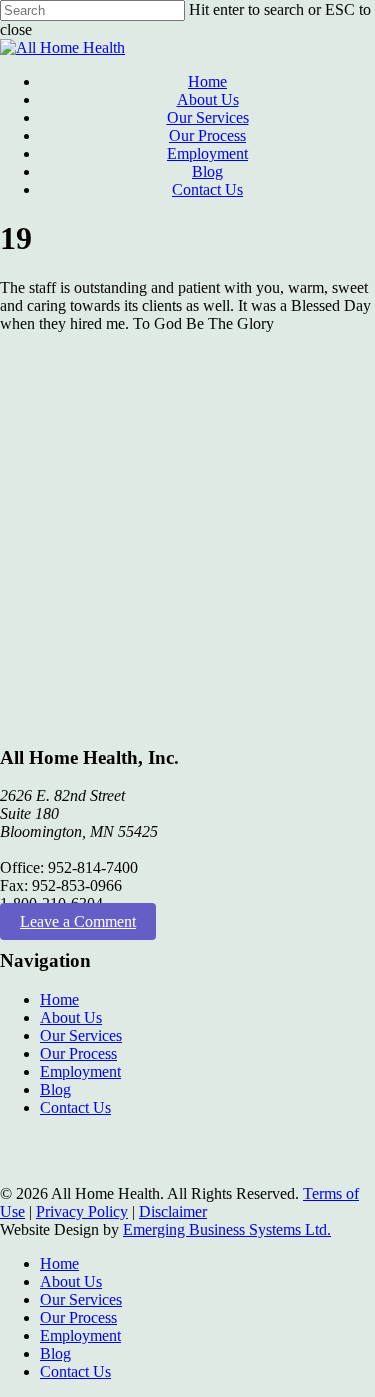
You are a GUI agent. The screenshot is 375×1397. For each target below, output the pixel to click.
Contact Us (75, 1107)
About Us (71, 1017)
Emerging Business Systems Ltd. (227, 1229)
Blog (55, 1089)
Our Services (81, 1035)
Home (59, 999)
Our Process (78, 1053)
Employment (80, 1071)
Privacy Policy (82, 1211)
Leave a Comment (78, 921)
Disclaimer (173, 1211)
